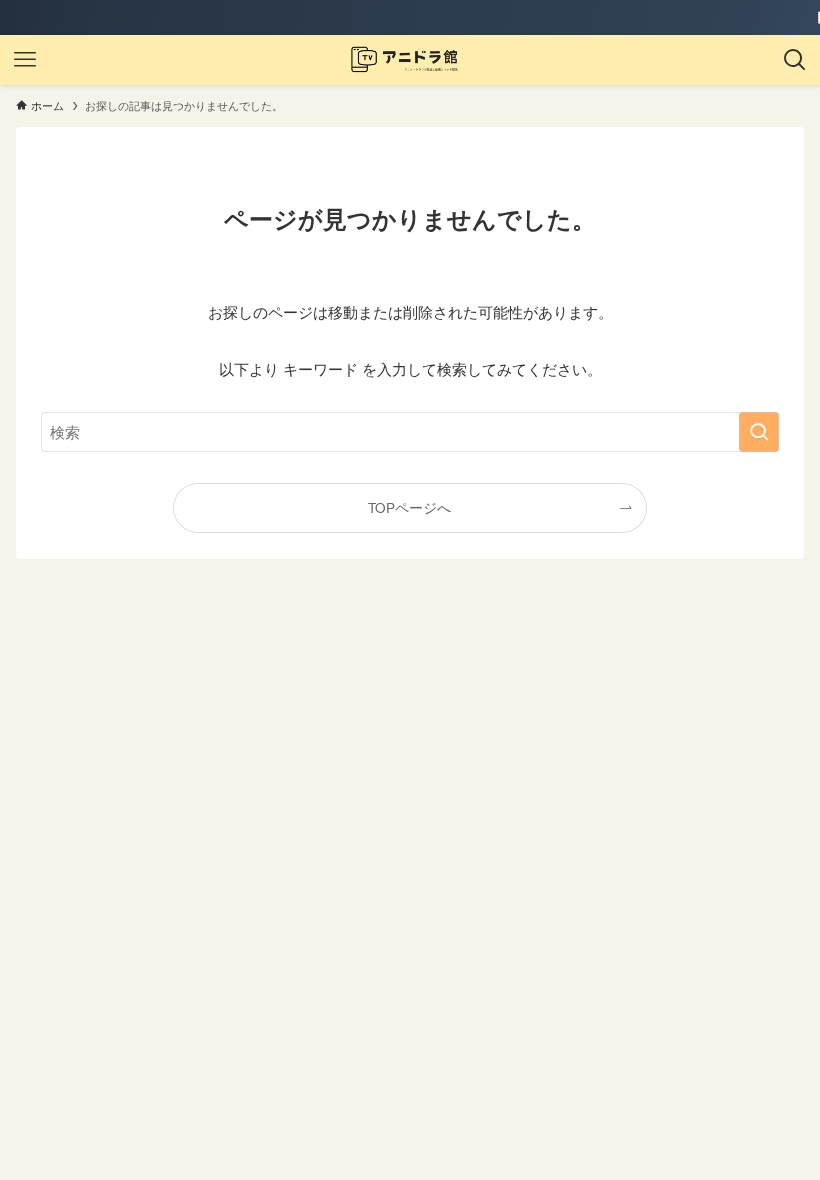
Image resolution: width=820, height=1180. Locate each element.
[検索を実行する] (759, 432)
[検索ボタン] (795, 60)
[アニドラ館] (409, 60)
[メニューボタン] (25, 60)
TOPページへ (409, 507)
